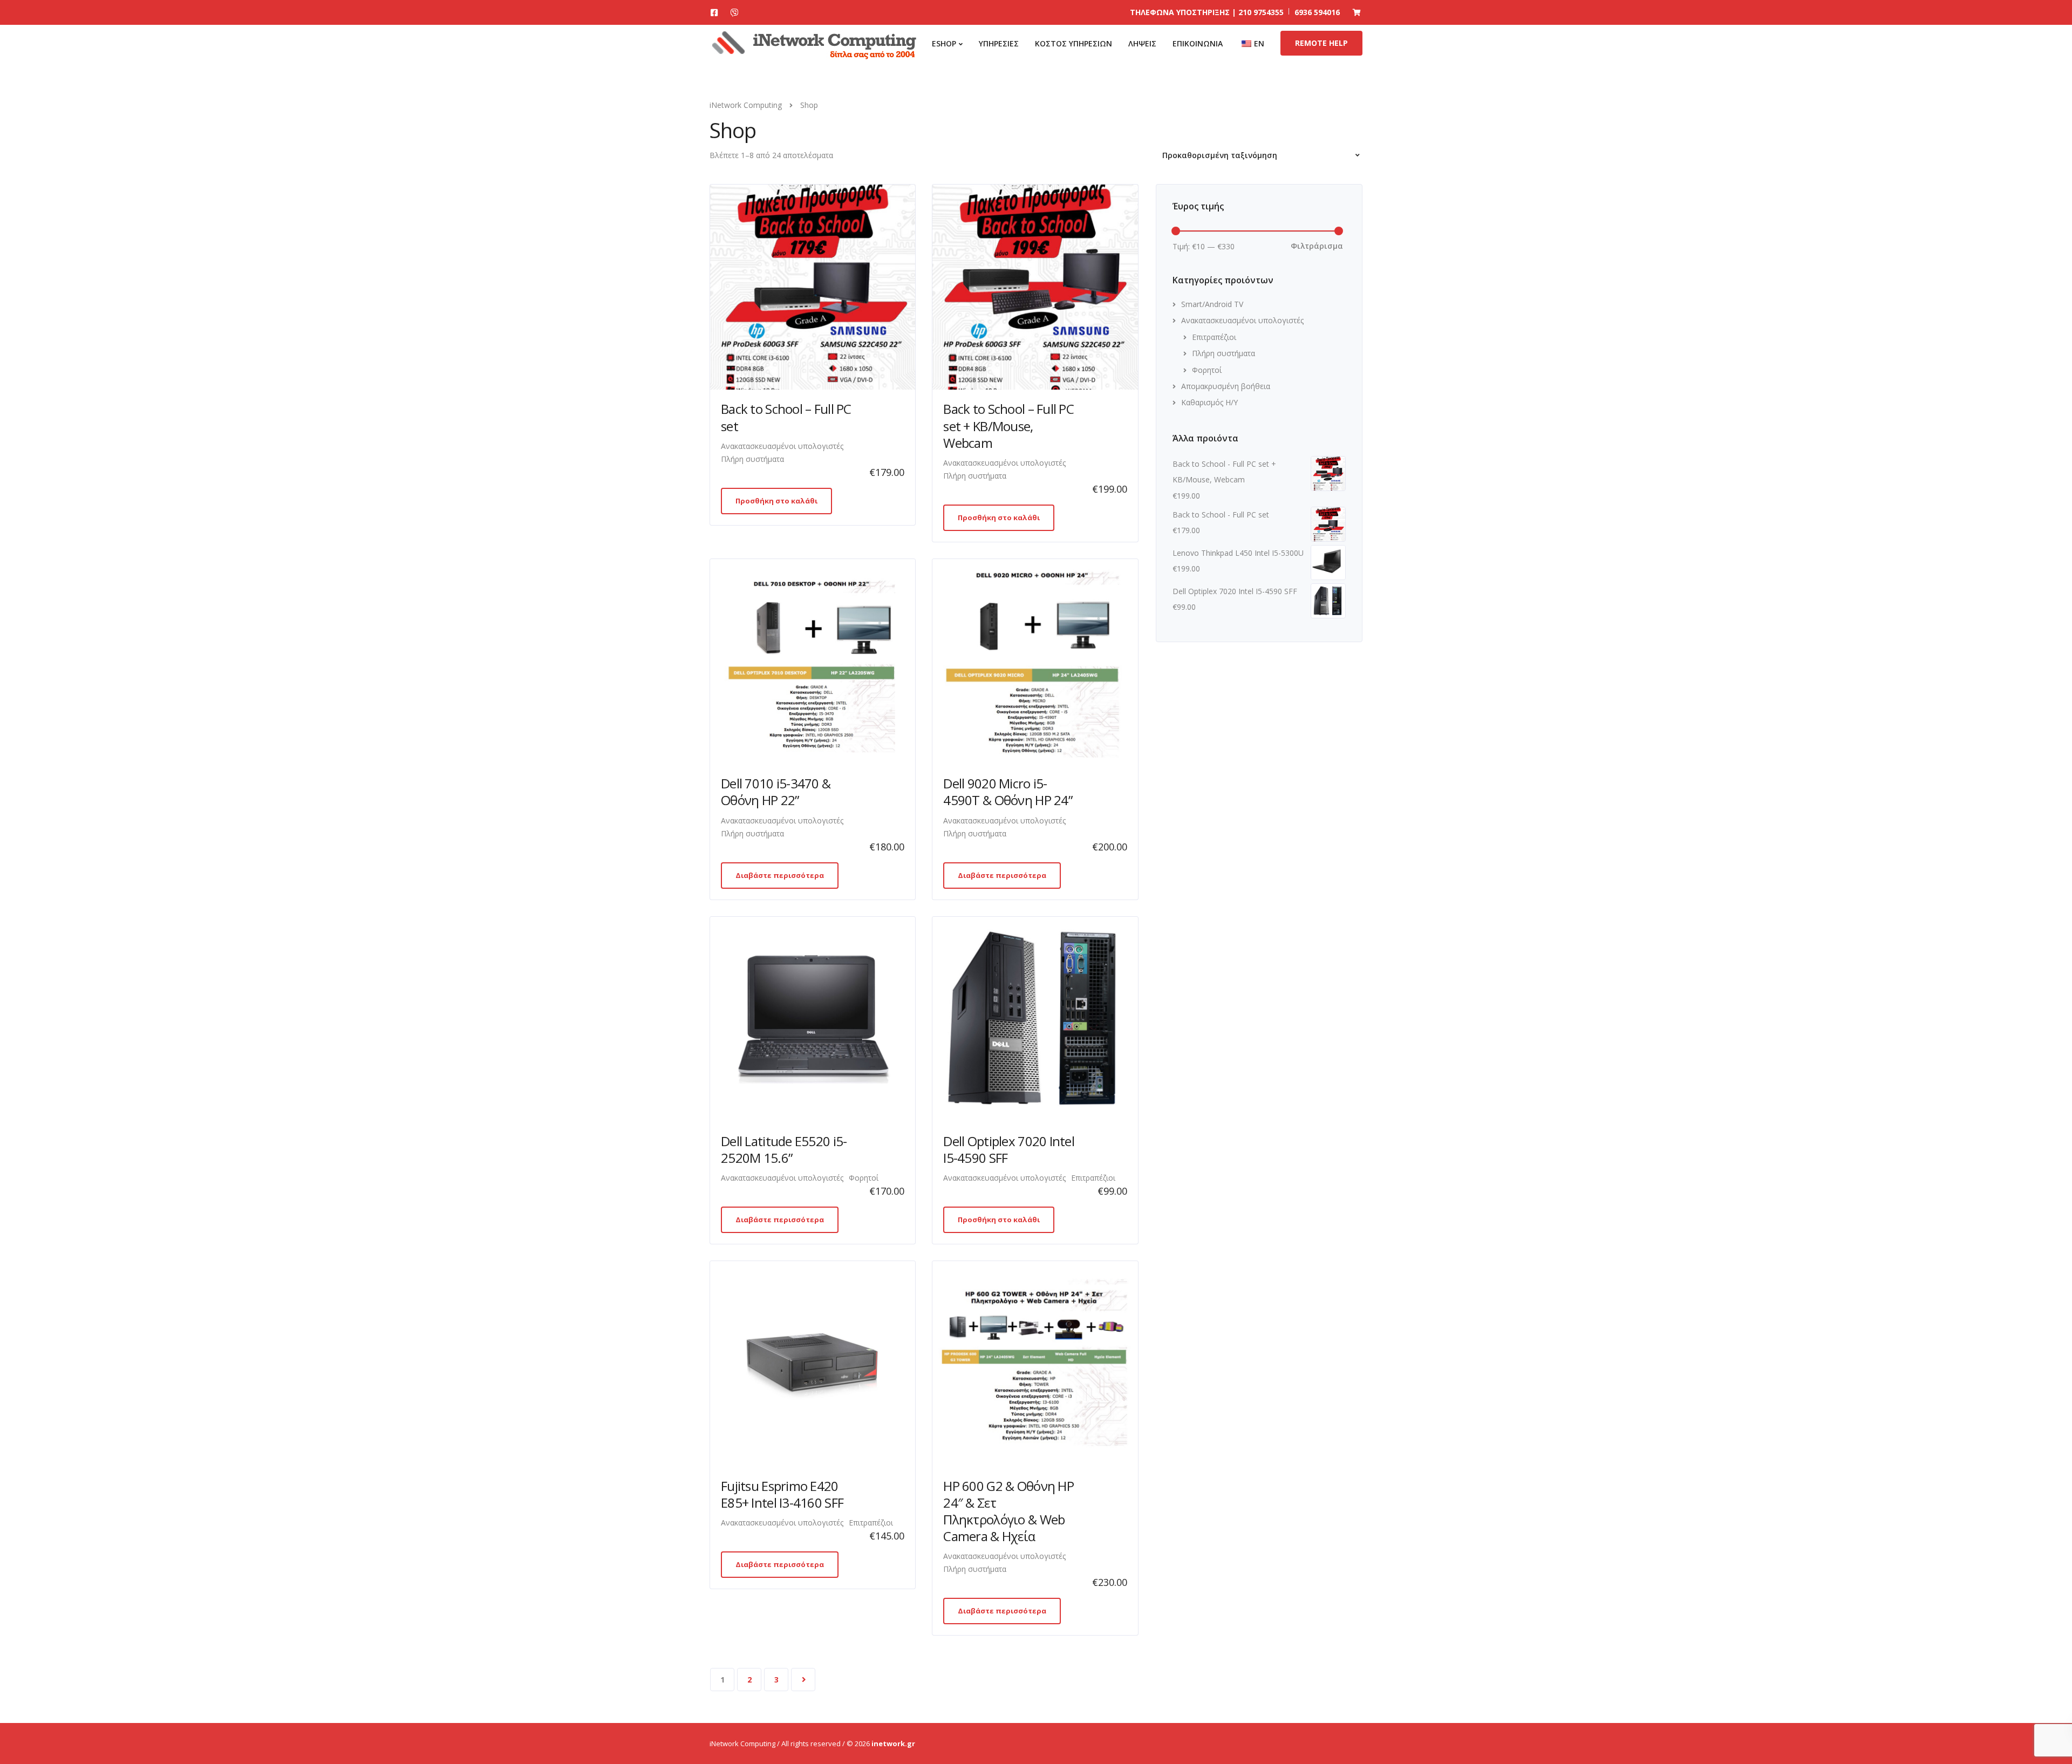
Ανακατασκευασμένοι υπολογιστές (782, 446)
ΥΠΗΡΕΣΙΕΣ (999, 43)
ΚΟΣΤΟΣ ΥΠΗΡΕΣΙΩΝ (1074, 43)
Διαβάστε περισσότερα (780, 875)
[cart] (1357, 12)
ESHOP (944, 43)
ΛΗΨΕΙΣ (1142, 43)
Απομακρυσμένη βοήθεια (1226, 386)
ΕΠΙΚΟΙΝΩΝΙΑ (1198, 43)
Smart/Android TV (1212, 304)
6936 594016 (1317, 12)
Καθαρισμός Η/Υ (1209, 402)
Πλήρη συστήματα (752, 459)
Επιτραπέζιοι (1093, 1178)
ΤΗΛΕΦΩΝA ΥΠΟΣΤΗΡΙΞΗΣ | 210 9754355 (1207, 12)
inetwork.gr (893, 1743)
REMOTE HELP (1321, 43)
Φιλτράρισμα (1317, 246)
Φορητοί (864, 1178)
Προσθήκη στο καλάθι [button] (776, 501)
